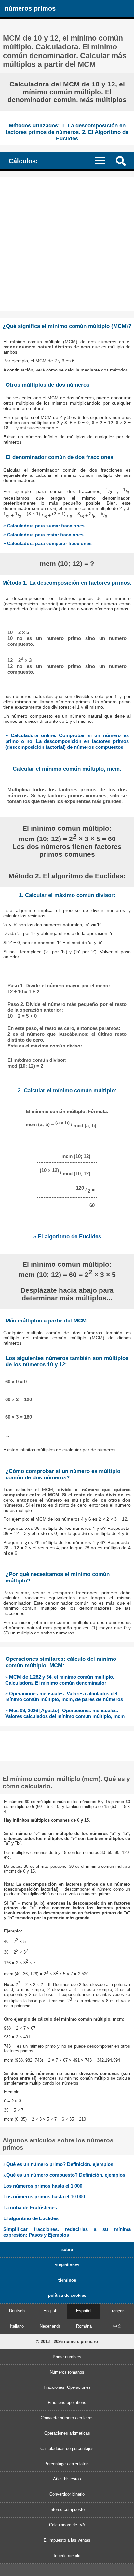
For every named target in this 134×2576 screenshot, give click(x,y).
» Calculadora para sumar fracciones (44, 526)
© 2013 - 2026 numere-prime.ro (67, 2342)
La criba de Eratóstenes (30, 2208)
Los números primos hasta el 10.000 (44, 2197)
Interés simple (67, 2556)
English (50, 2311)
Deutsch (17, 2311)
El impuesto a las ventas (67, 2540)
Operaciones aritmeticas (67, 2433)
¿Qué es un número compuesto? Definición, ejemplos (64, 2175)
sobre (67, 2250)
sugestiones (67, 2265)
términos (67, 2280)
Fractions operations (67, 2403)
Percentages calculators (67, 2464)
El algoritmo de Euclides (31, 2218)
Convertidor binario (67, 2494)
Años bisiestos (67, 2479)
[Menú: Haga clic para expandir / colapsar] (103, 160)
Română (84, 2326)
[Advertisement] (67, 244)
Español (84, 2311)
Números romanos (67, 2372)
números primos (30, 8)
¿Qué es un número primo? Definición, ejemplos (58, 2164)
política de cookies (67, 2295)
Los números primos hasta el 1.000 (43, 2186)
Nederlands (50, 2326)
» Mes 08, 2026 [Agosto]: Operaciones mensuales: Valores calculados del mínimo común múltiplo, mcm (65, 1713)
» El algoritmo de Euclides (67, 1236)
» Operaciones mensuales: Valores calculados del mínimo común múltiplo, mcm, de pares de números (64, 1696)
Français (117, 2311)
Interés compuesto (67, 2510)
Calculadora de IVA (67, 2525)
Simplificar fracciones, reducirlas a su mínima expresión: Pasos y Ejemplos (67, 2232)
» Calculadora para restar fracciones (43, 535)
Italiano (17, 2326)
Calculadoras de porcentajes (67, 2448)
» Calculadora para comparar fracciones (47, 543)
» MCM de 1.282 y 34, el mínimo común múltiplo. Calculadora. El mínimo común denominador (60, 1680)
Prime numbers (67, 2357)
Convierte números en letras (67, 2418)
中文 (117, 2326)
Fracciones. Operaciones (67, 2387)
